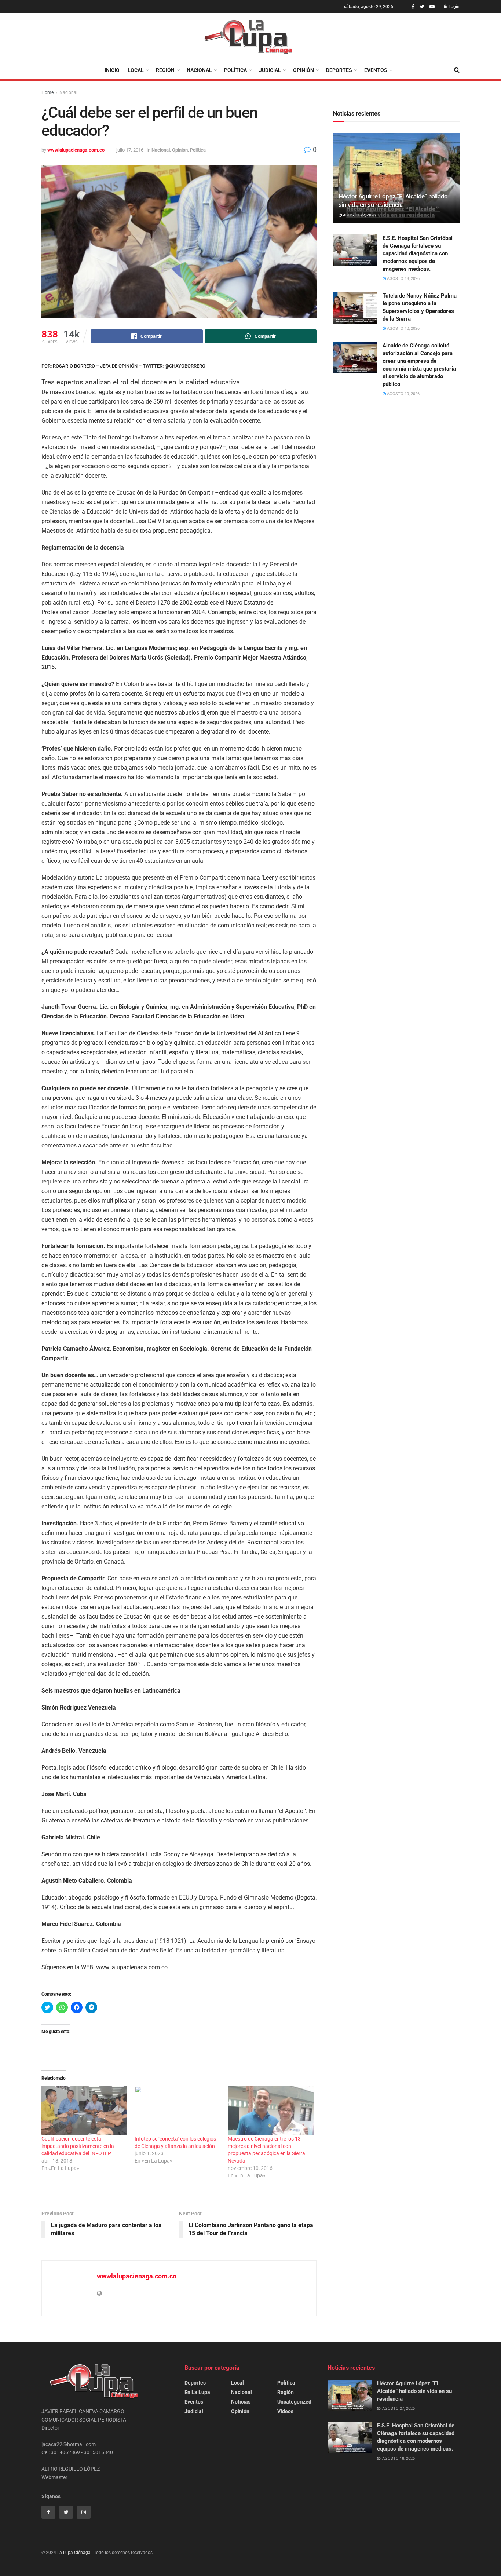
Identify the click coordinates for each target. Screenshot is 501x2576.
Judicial (270, 70)
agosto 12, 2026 (403, 329)
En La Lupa (197, 2392)
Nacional (199, 70)
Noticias (241, 2402)
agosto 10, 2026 (403, 394)
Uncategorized (294, 2402)
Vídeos (285, 2411)
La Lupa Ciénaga (74, 2553)
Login (454, 7)
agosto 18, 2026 (403, 279)
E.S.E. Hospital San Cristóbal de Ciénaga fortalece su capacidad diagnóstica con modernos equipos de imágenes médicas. (418, 253)
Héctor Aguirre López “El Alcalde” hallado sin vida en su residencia (414, 2391)
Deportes (339, 70)
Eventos (376, 70)
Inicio (112, 70)
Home (47, 92)
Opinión (303, 70)
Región (165, 70)
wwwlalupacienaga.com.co (76, 150)
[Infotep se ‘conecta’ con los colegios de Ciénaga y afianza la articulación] (178, 2110)
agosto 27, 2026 (359, 215)
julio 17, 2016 (130, 150)
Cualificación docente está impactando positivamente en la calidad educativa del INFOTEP (78, 2146)
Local (136, 70)
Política (235, 70)
